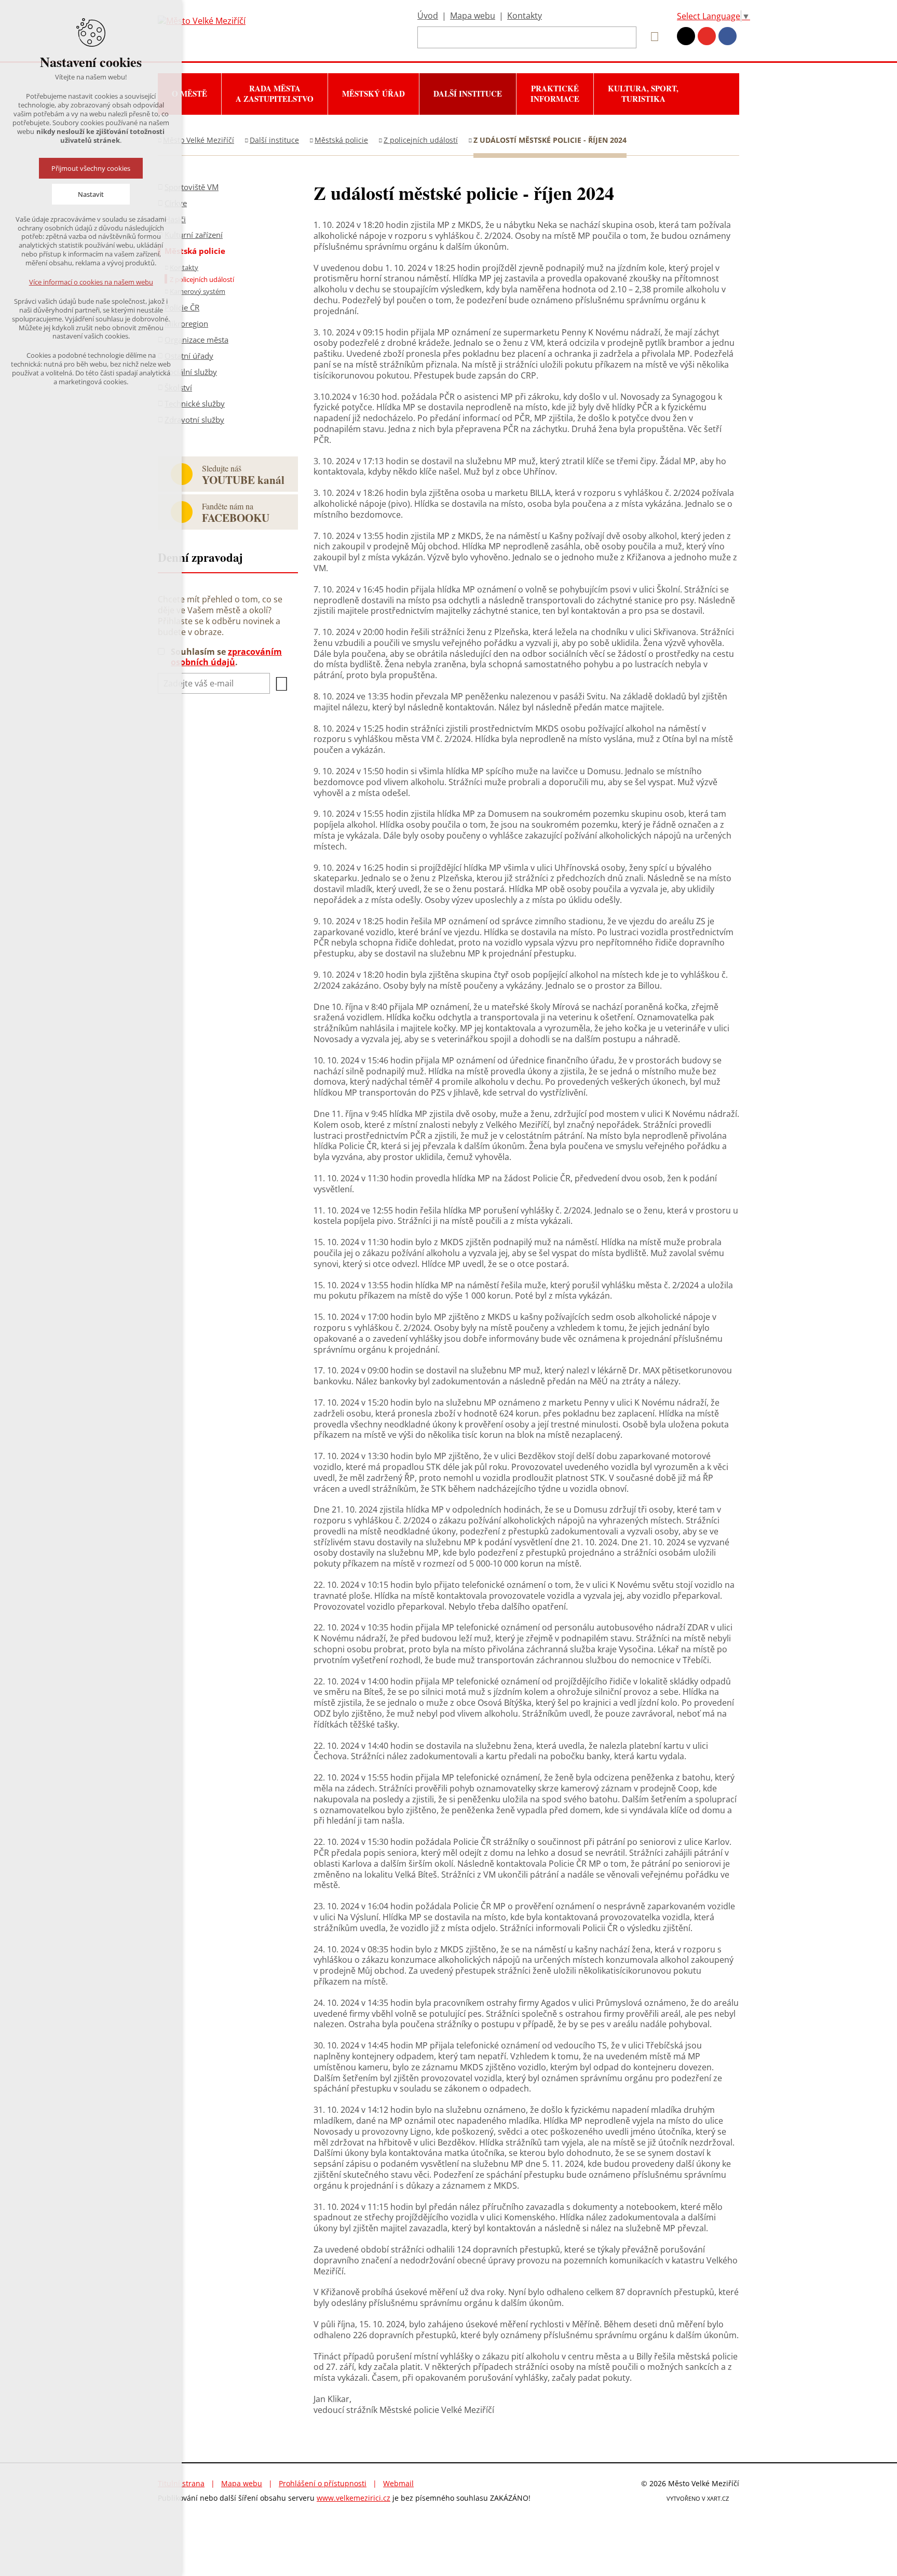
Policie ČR (182, 307)
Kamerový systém (198, 291)
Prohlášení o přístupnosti (323, 2483)
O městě (189, 93)
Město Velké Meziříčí (199, 140)
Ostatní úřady (189, 356)
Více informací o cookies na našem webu (91, 282)
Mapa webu (473, 16)
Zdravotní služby (194, 420)
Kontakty (525, 16)
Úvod (428, 16)
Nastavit (91, 194)
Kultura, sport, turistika (643, 93)
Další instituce (468, 93)
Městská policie (341, 140)
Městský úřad (373, 93)
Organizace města (196, 340)
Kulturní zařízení (194, 235)
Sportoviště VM (192, 187)
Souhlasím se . (226, 657)
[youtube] (707, 36)
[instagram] (686, 36)
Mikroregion (186, 323)
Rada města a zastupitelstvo (275, 93)
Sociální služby (191, 372)
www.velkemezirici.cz (354, 2498)
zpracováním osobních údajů (226, 657)
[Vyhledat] (651, 37)
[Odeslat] (281, 684)
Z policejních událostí (421, 140)
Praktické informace (555, 93)
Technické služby (195, 403)
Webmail (398, 2483)
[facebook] (728, 36)
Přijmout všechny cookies (91, 168)
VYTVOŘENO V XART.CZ (698, 2498)
